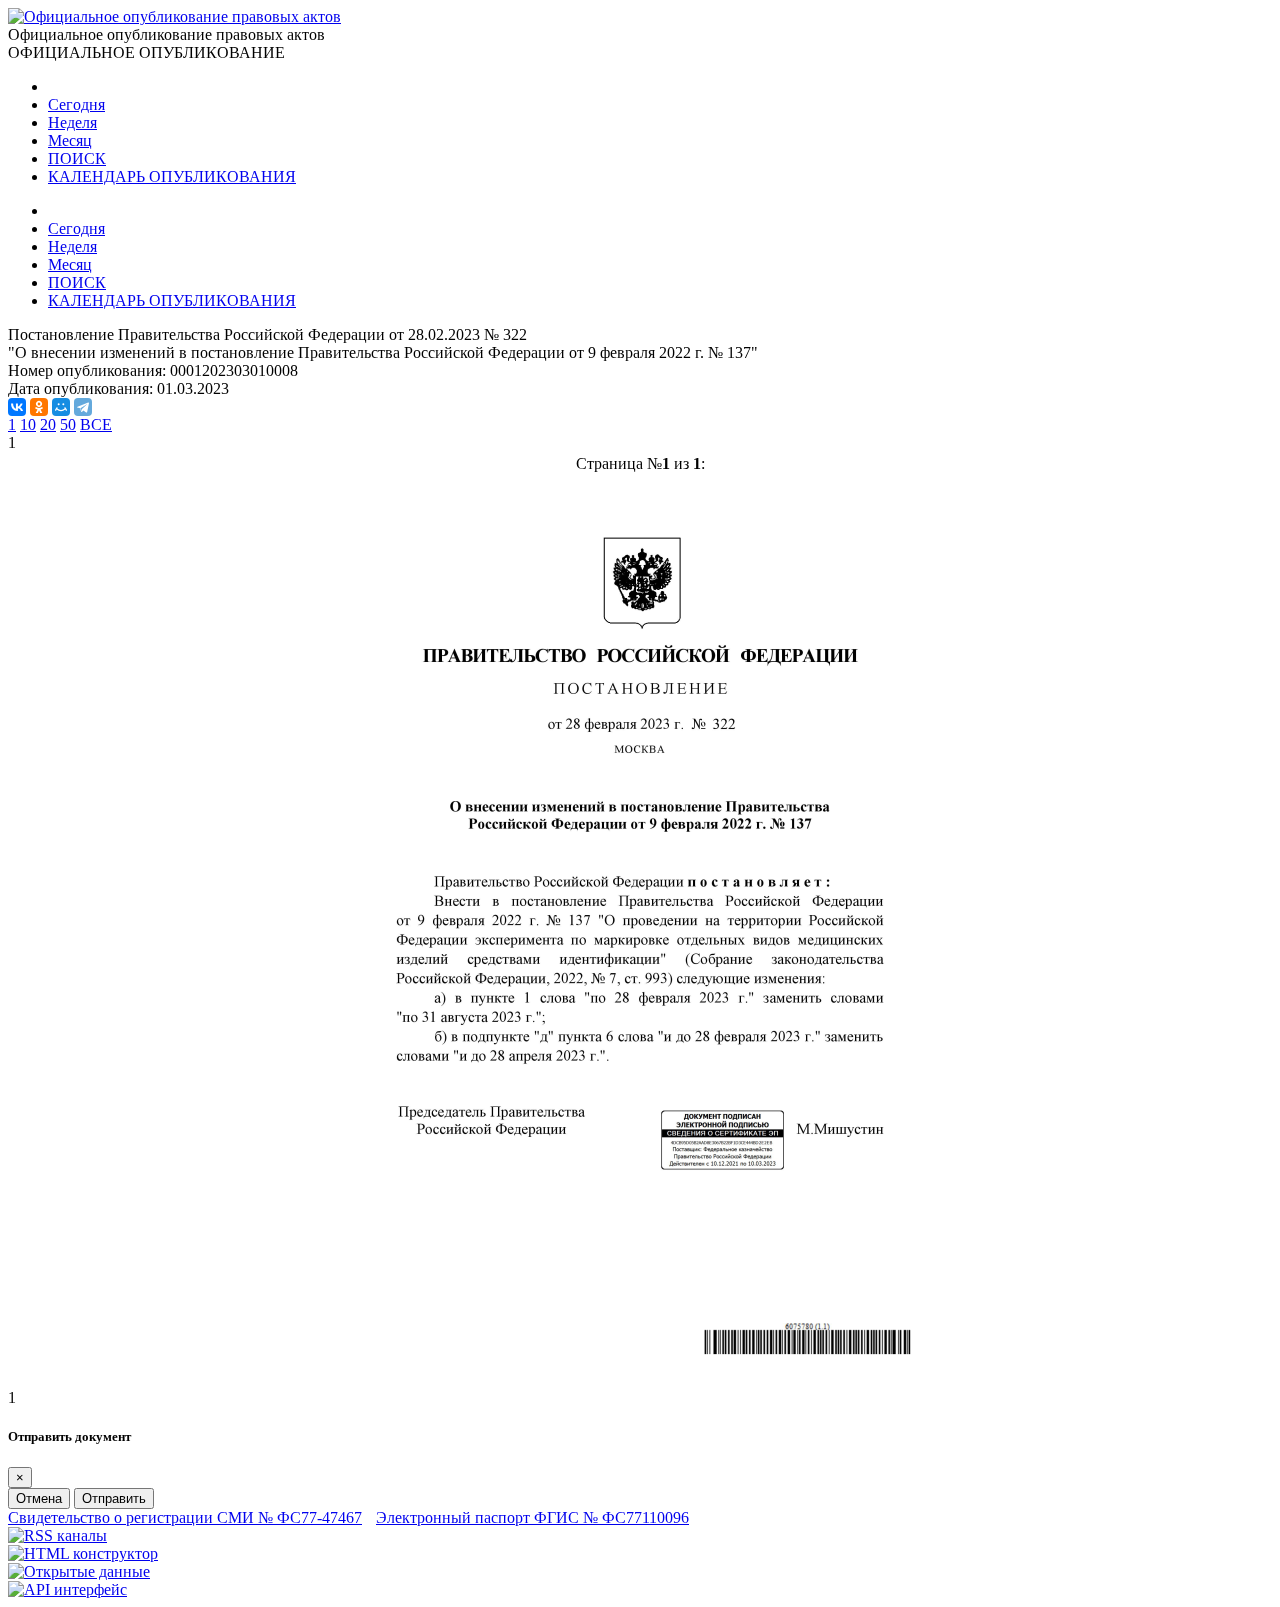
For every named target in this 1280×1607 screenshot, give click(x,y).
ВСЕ (96, 424)
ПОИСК (77, 158)
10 (28, 424)
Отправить (114, 1498)
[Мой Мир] (61, 407)
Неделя (72, 122)
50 (68, 424)
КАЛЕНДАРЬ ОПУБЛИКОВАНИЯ (172, 176)
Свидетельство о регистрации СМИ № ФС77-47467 (185, 1517)
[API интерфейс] (67, 1589)
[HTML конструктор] (83, 1553)
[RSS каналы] (57, 1535)
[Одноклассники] (39, 407)
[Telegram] (83, 407)
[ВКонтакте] (17, 407)
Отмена (39, 1498)
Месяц (70, 140)
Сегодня (76, 104)
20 (48, 424)
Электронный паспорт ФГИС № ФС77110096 (532, 1517)
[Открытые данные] (79, 1571)
